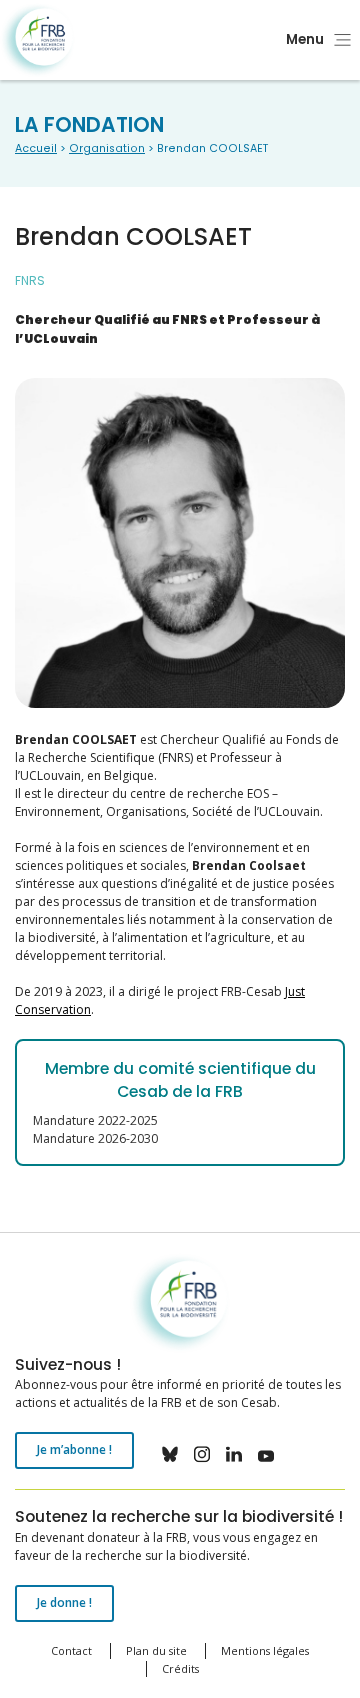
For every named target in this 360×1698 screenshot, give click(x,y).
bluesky (170, 1454)
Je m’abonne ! (74, 1449)
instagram (202, 1454)
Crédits (180, 1668)
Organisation (107, 148)
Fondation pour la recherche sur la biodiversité (37, 40)
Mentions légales (265, 1650)
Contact (71, 1650)
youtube (266, 1454)
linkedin (234, 1454)
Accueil (36, 148)
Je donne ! (64, 1602)
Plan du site (156, 1650)
